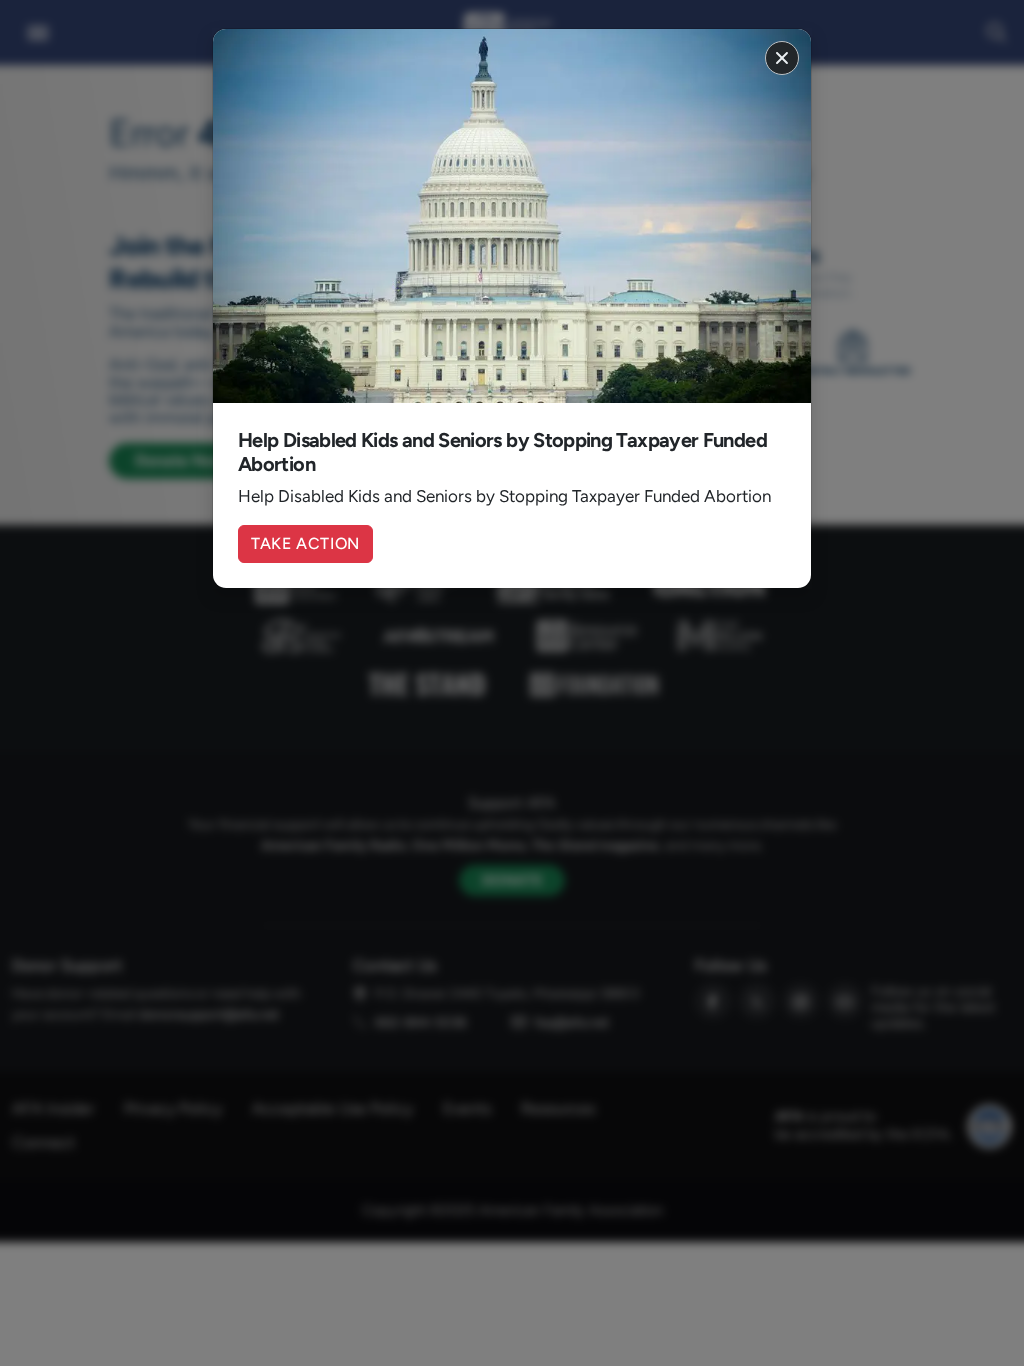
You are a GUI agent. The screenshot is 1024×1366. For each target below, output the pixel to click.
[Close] (782, 58)
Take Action (305, 543)
